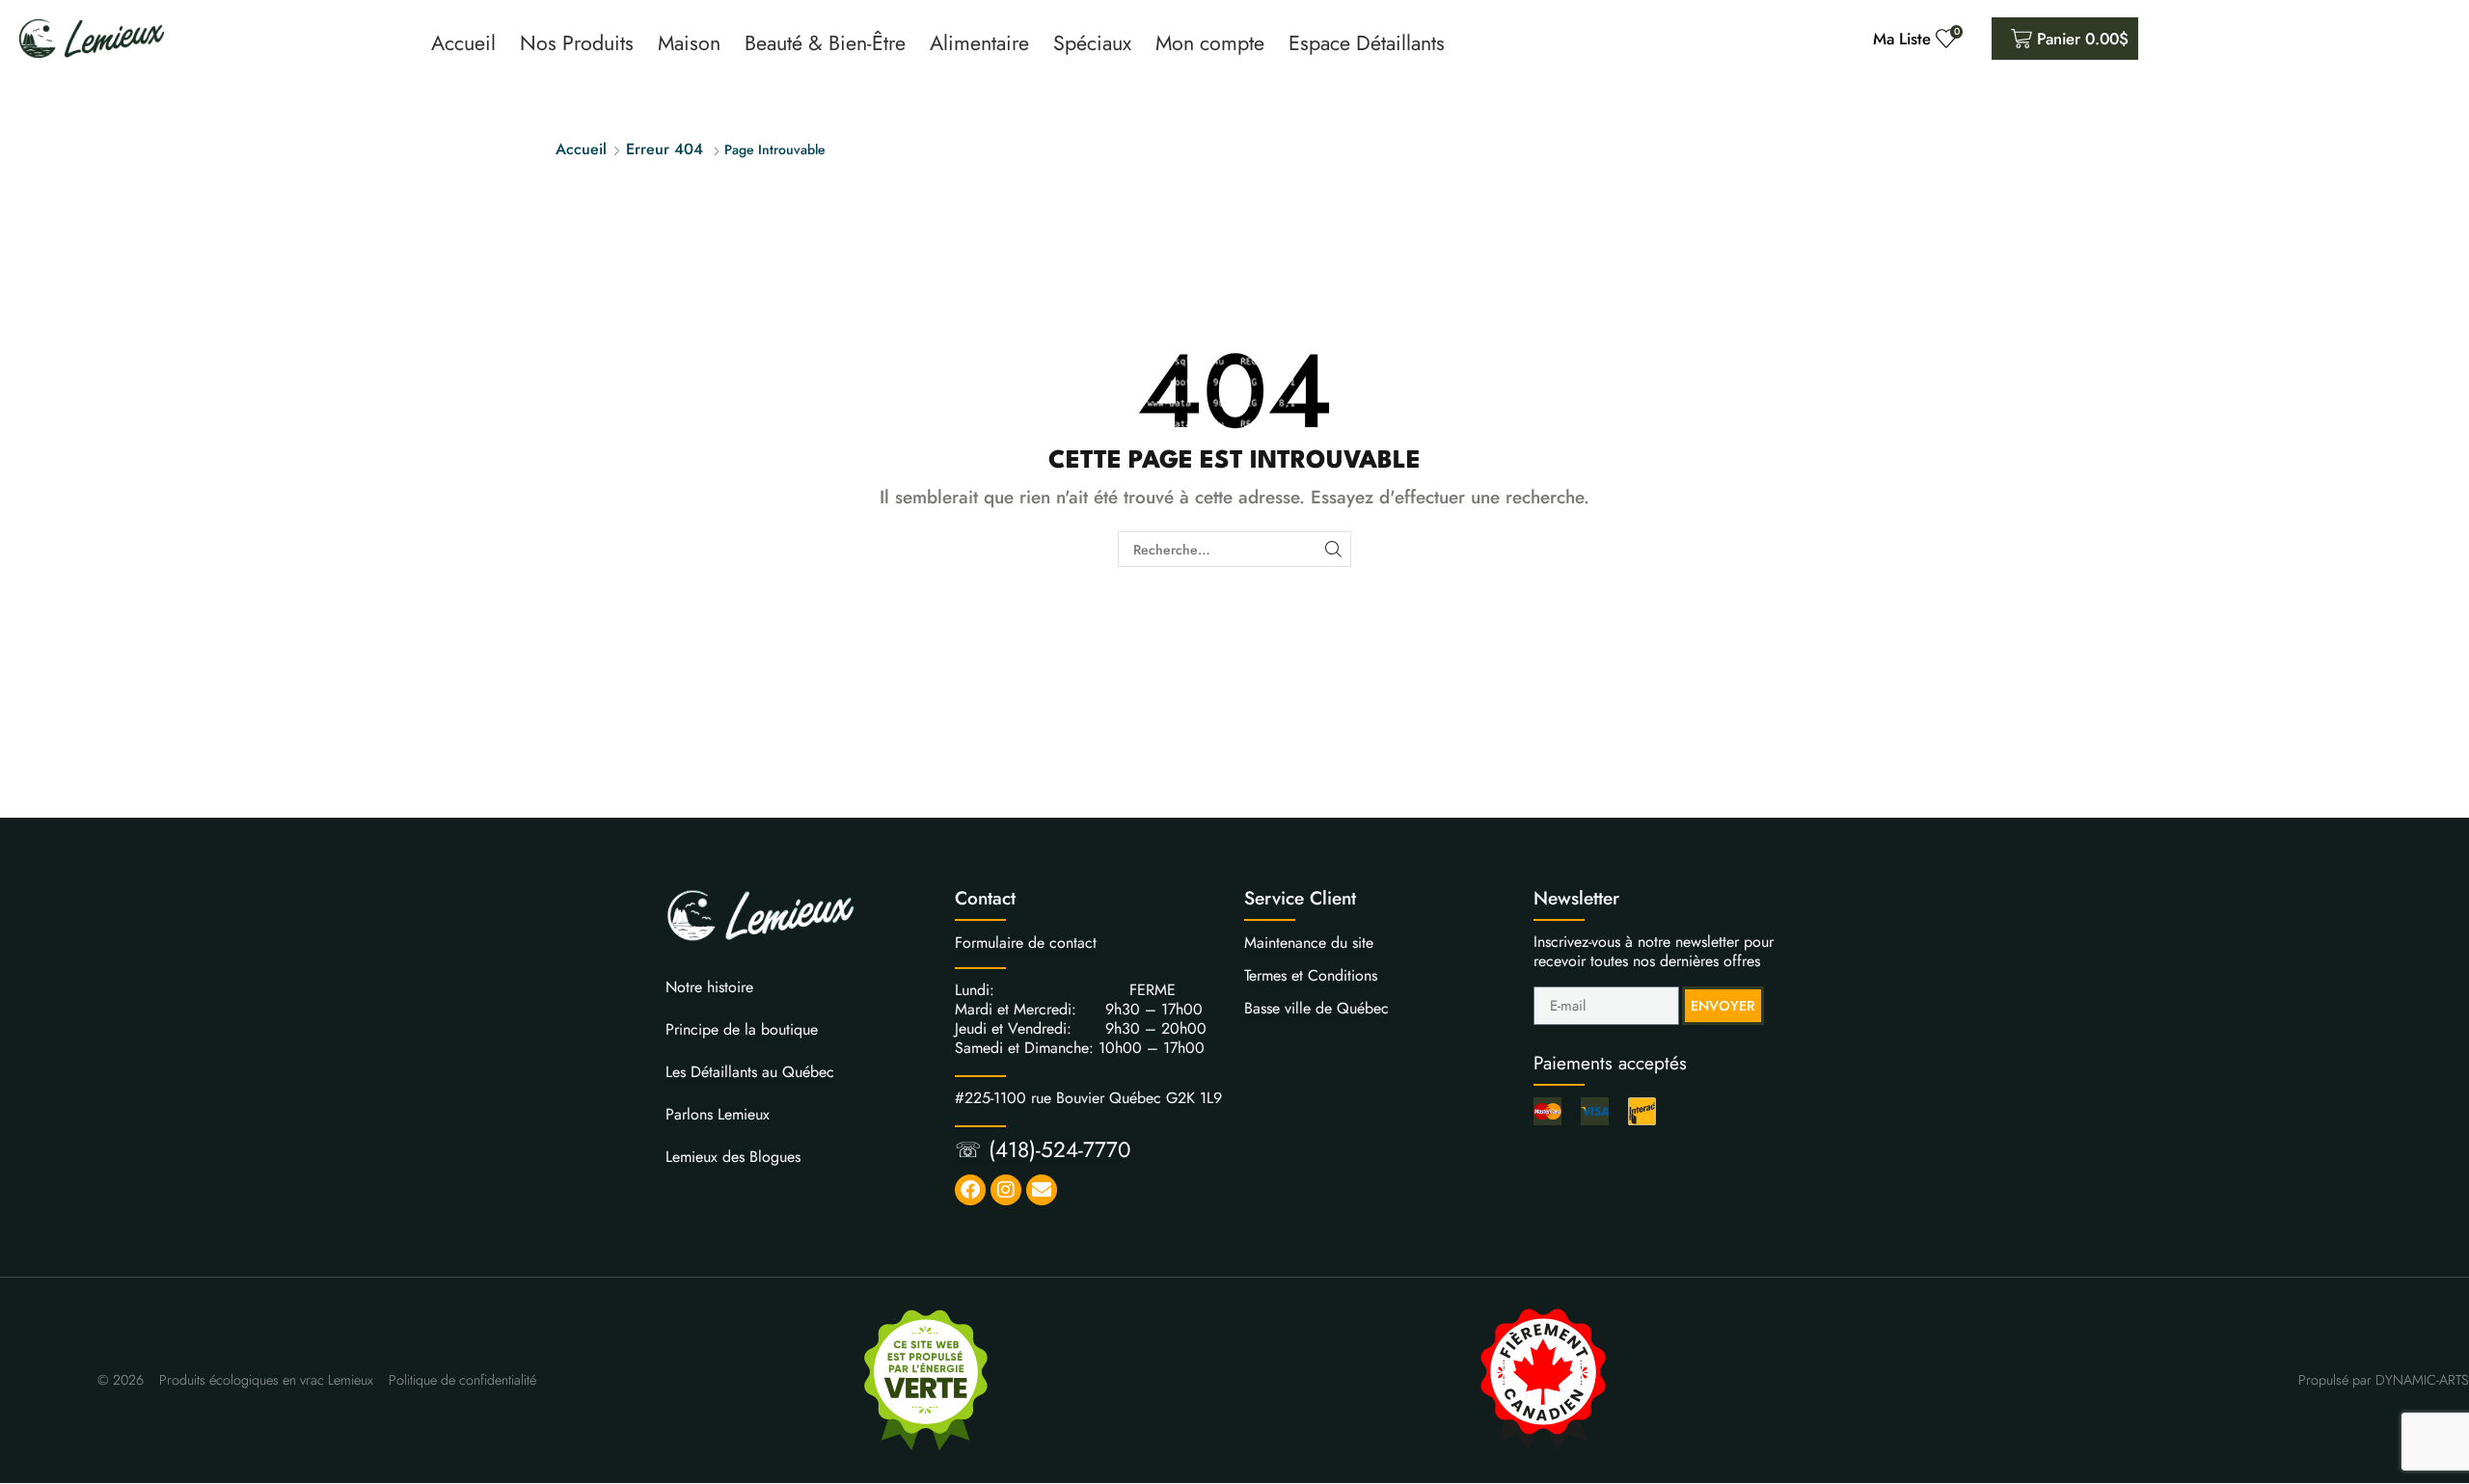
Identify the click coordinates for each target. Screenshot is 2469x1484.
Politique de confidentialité (462, 1380)
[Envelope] (1042, 1190)
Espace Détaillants (1367, 43)
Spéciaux (1092, 43)
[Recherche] (1333, 549)
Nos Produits (577, 43)
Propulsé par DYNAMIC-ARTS (2384, 1380)
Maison (689, 43)
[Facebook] (970, 1190)
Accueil (463, 43)
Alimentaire (979, 43)
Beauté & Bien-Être (825, 43)
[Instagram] (1006, 1190)
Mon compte (1210, 43)
